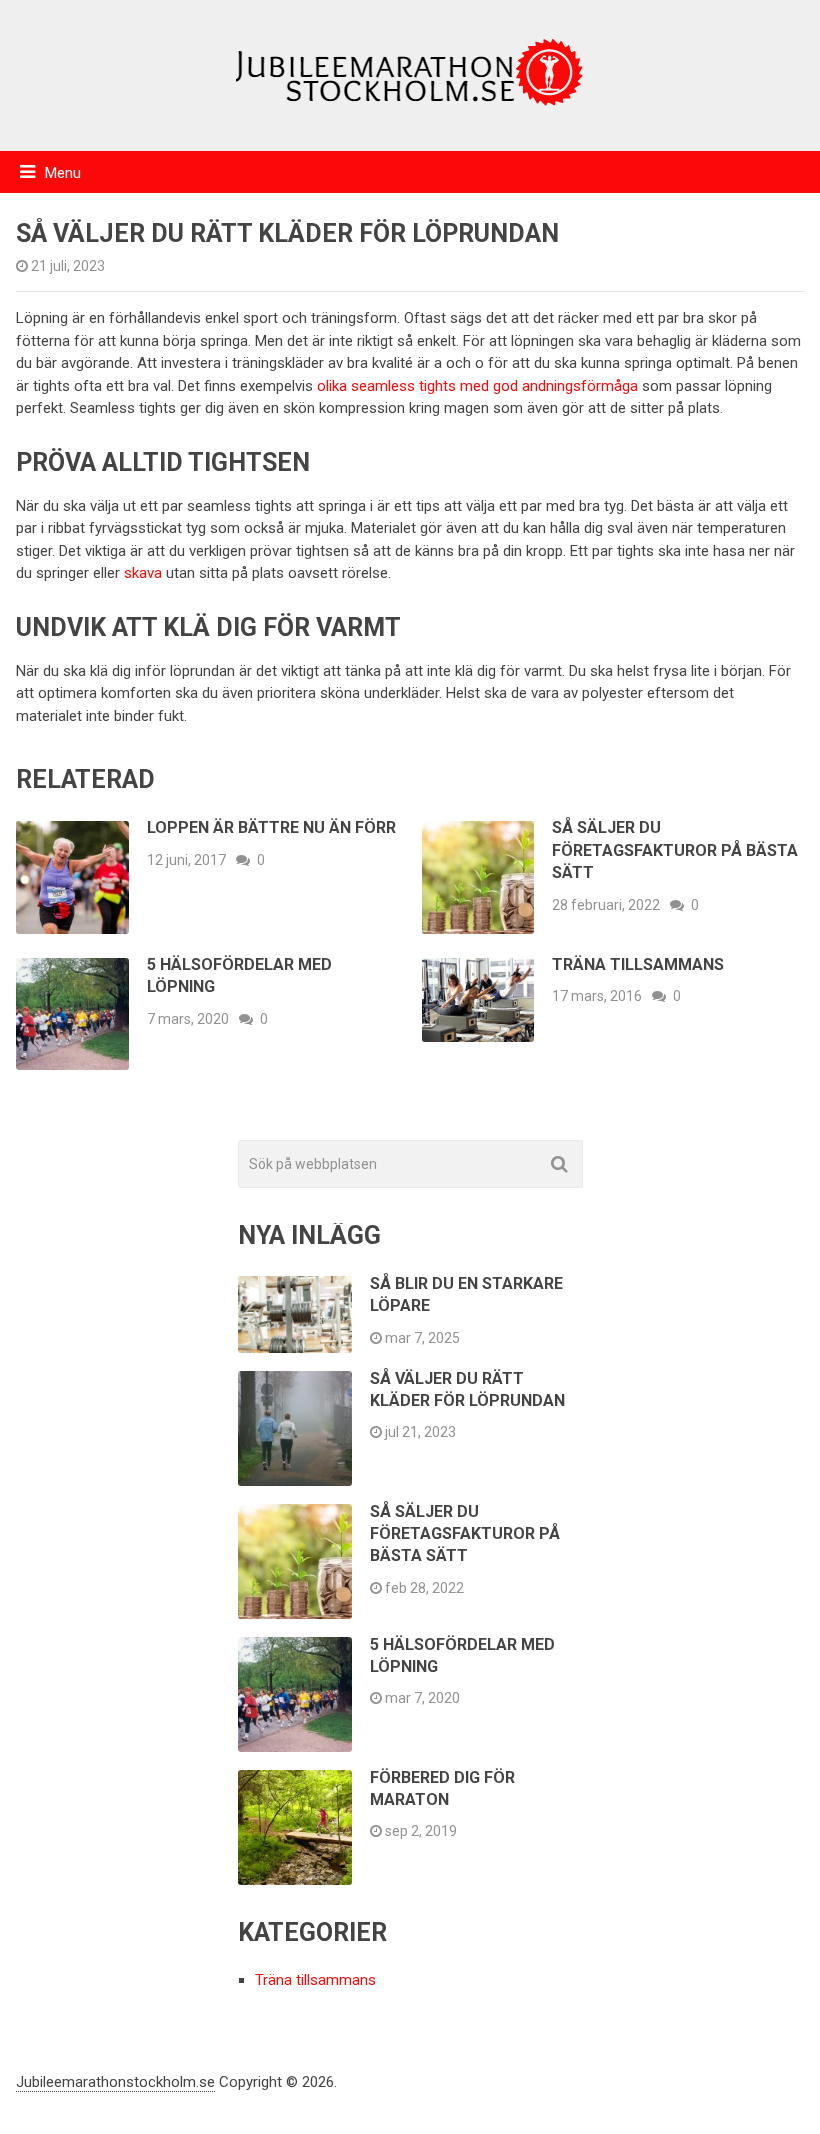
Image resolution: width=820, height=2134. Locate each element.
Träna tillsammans (642, 964)
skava (143, 573)
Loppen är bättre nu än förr (271, 827)
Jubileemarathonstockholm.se (115, 2082)
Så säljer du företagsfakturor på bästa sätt (675, 850)
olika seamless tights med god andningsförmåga (477, 386)
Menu (63, 173)
